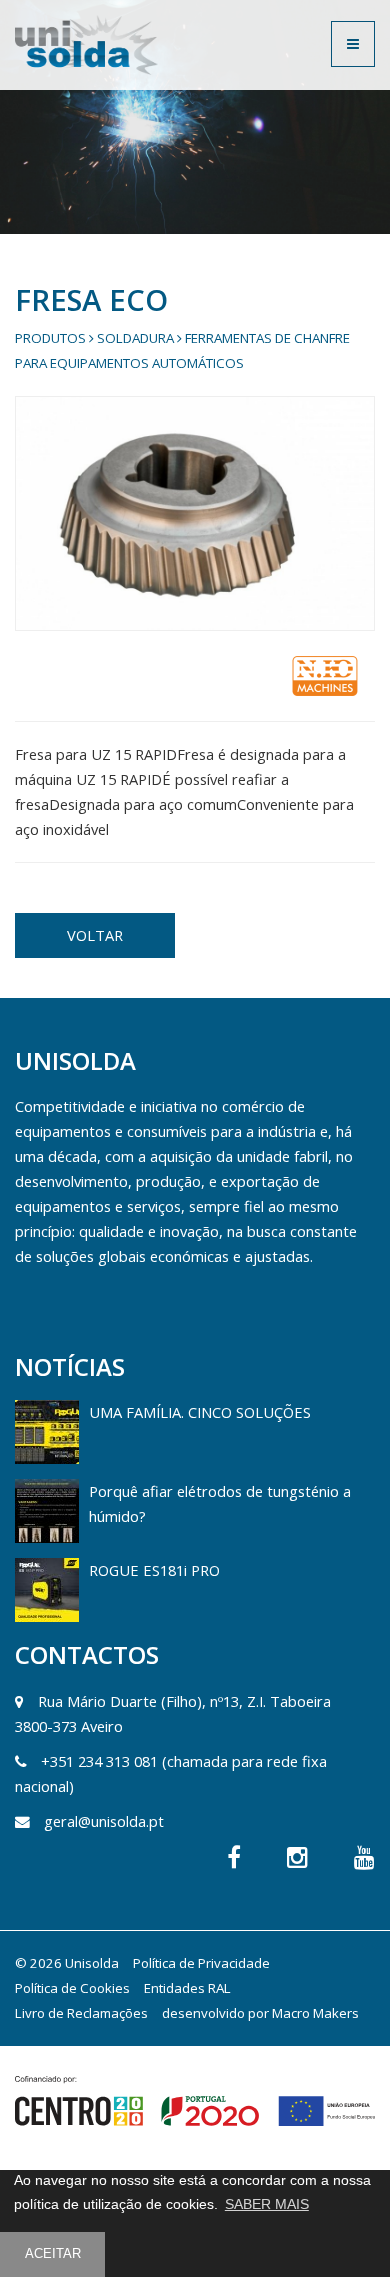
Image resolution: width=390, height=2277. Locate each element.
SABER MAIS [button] (267, 2204)
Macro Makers (315, 2013)
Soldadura (135, 338)
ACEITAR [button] (53, 2254)
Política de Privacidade (201, 1963)
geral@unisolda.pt (104, 1821)
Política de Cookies (72, 1988)
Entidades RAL (187, 1988)
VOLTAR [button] (95, 935)
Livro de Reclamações (81, 2013)
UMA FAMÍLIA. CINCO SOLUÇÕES (200, 1412)
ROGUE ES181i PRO (154, 1570)
